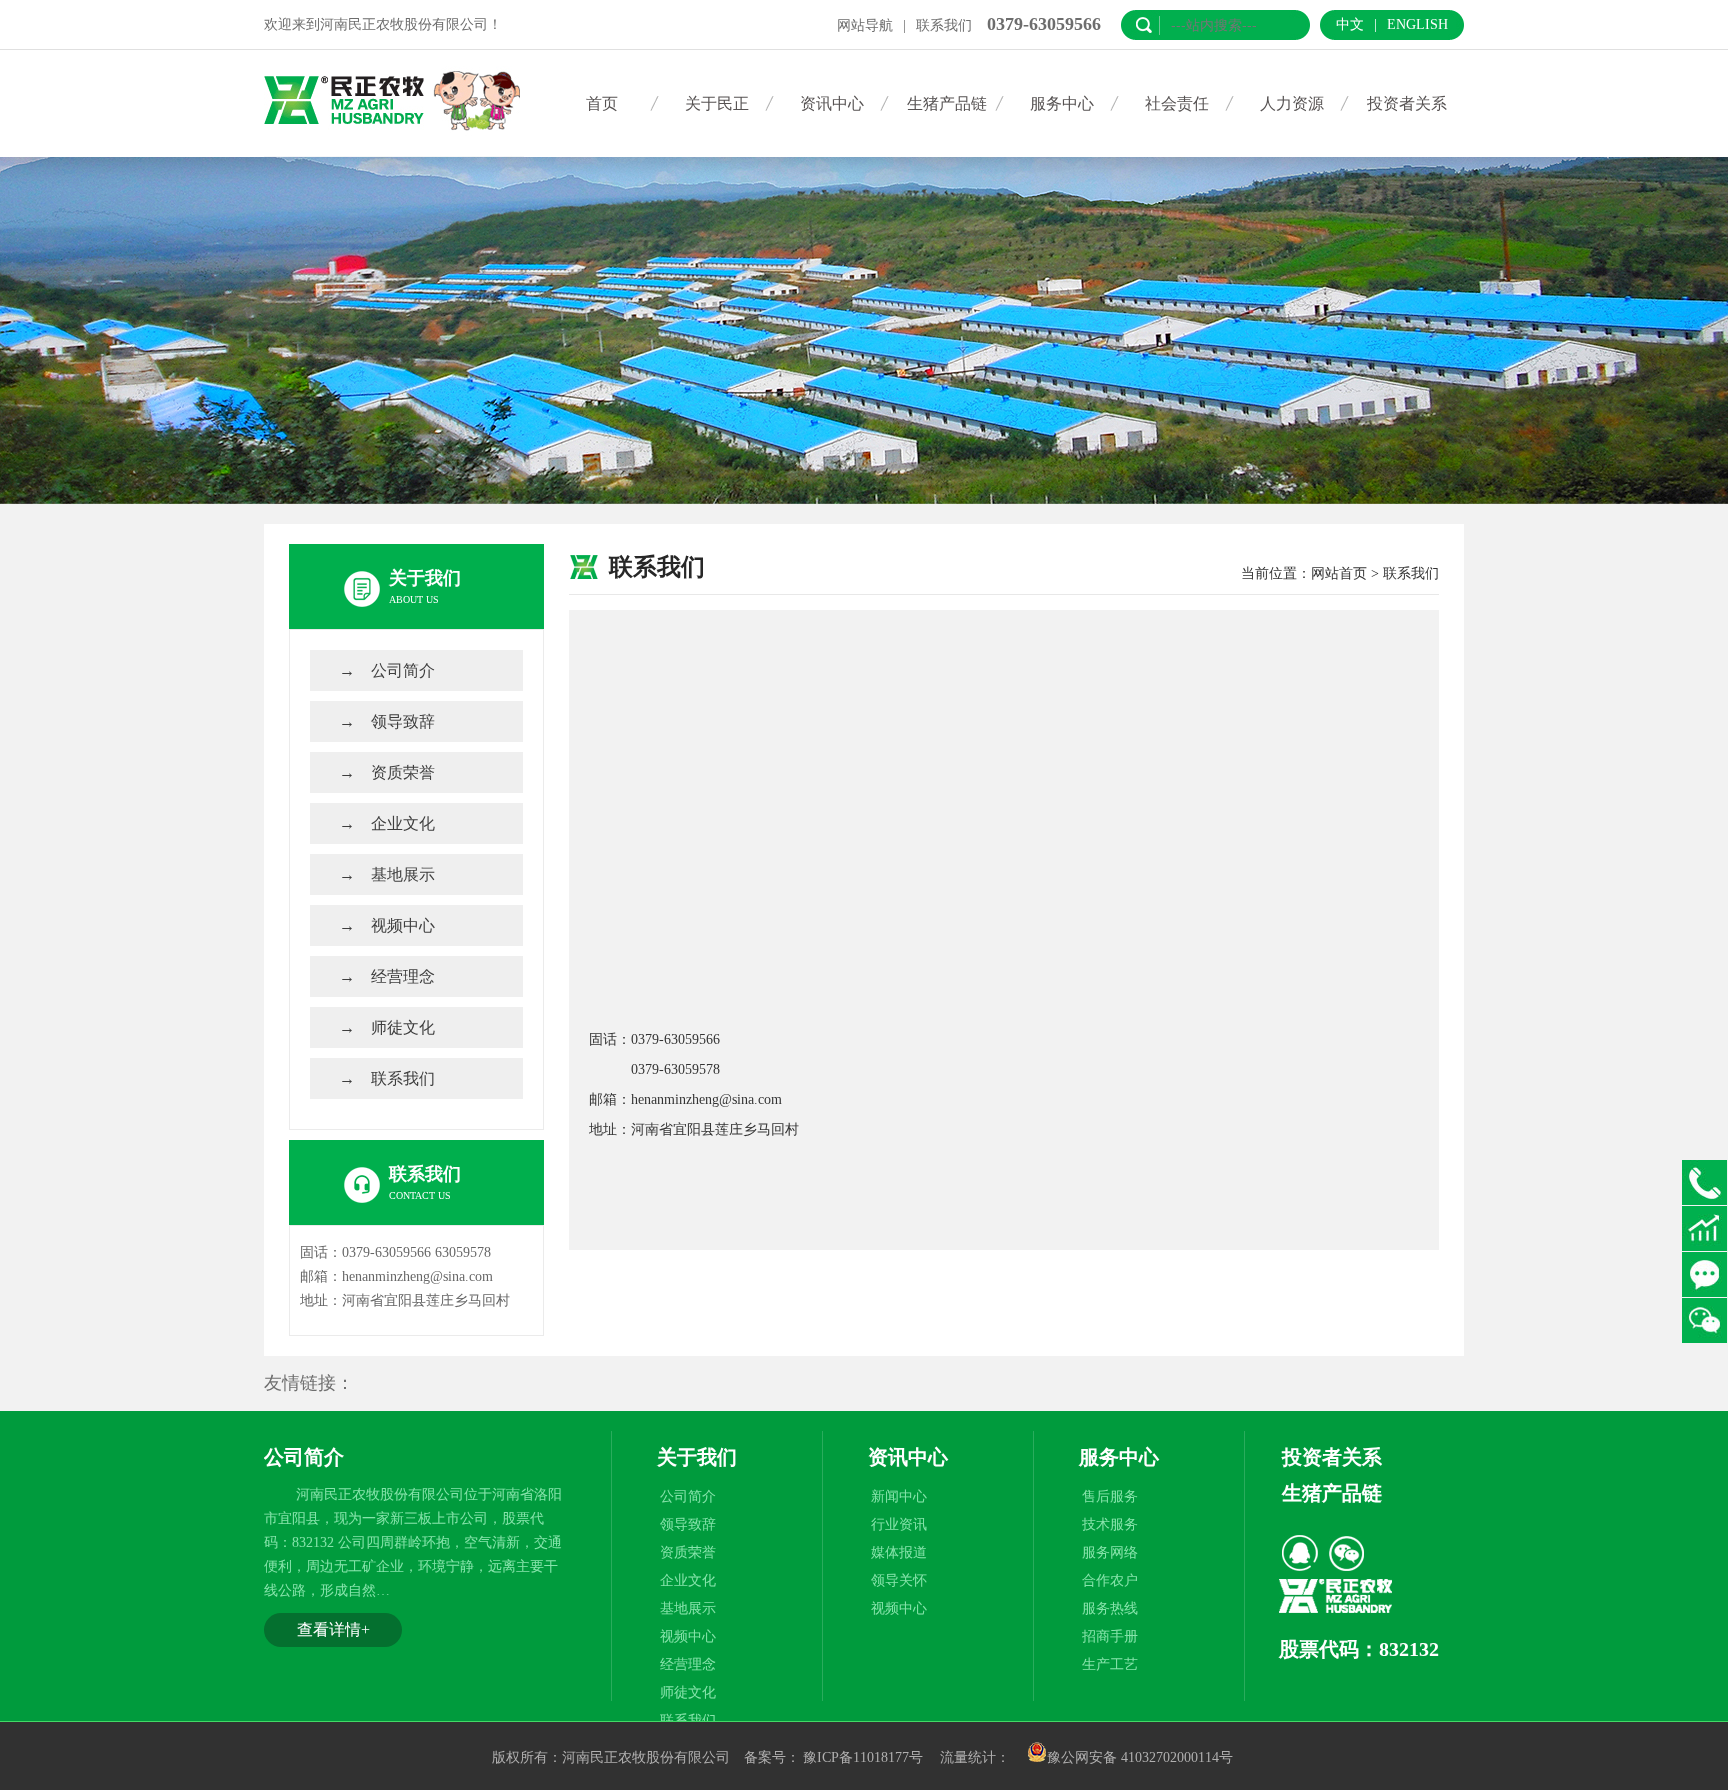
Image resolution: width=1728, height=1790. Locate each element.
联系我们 (944, 25)
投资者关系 (1407, 103)
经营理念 (403, 976)
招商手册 (1110, 1636)
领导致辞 (403, 721)
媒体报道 (899, 1552)
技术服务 (1110, 1524)
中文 (1350, 24)
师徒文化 (403, 1027)
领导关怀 (899, 1580)
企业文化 (403, 823)
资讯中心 (832, 103)
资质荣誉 (403, 772)
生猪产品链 (947, 103)
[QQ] (1300, 1553)
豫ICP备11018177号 (863, 1757)
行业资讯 (899, 1524)
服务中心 (1062, 103)
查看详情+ (333, 1629)
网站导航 (865, 25)
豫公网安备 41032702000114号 (1140, 1757)
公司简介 (403, 670)
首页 (602, 103)
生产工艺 (1110, 1664)
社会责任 (1177, 103)
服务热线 (1110, 1608)
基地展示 (403, 874)
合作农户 (1110, 1580)
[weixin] (1346, 1553)
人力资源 (1292, 103)
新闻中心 (899, 1496)
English (1417, 24)
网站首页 (1339, 573)
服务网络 (1110, 1552)
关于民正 (717, 103)
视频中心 (403, 925)
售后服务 (1110, 1496)
